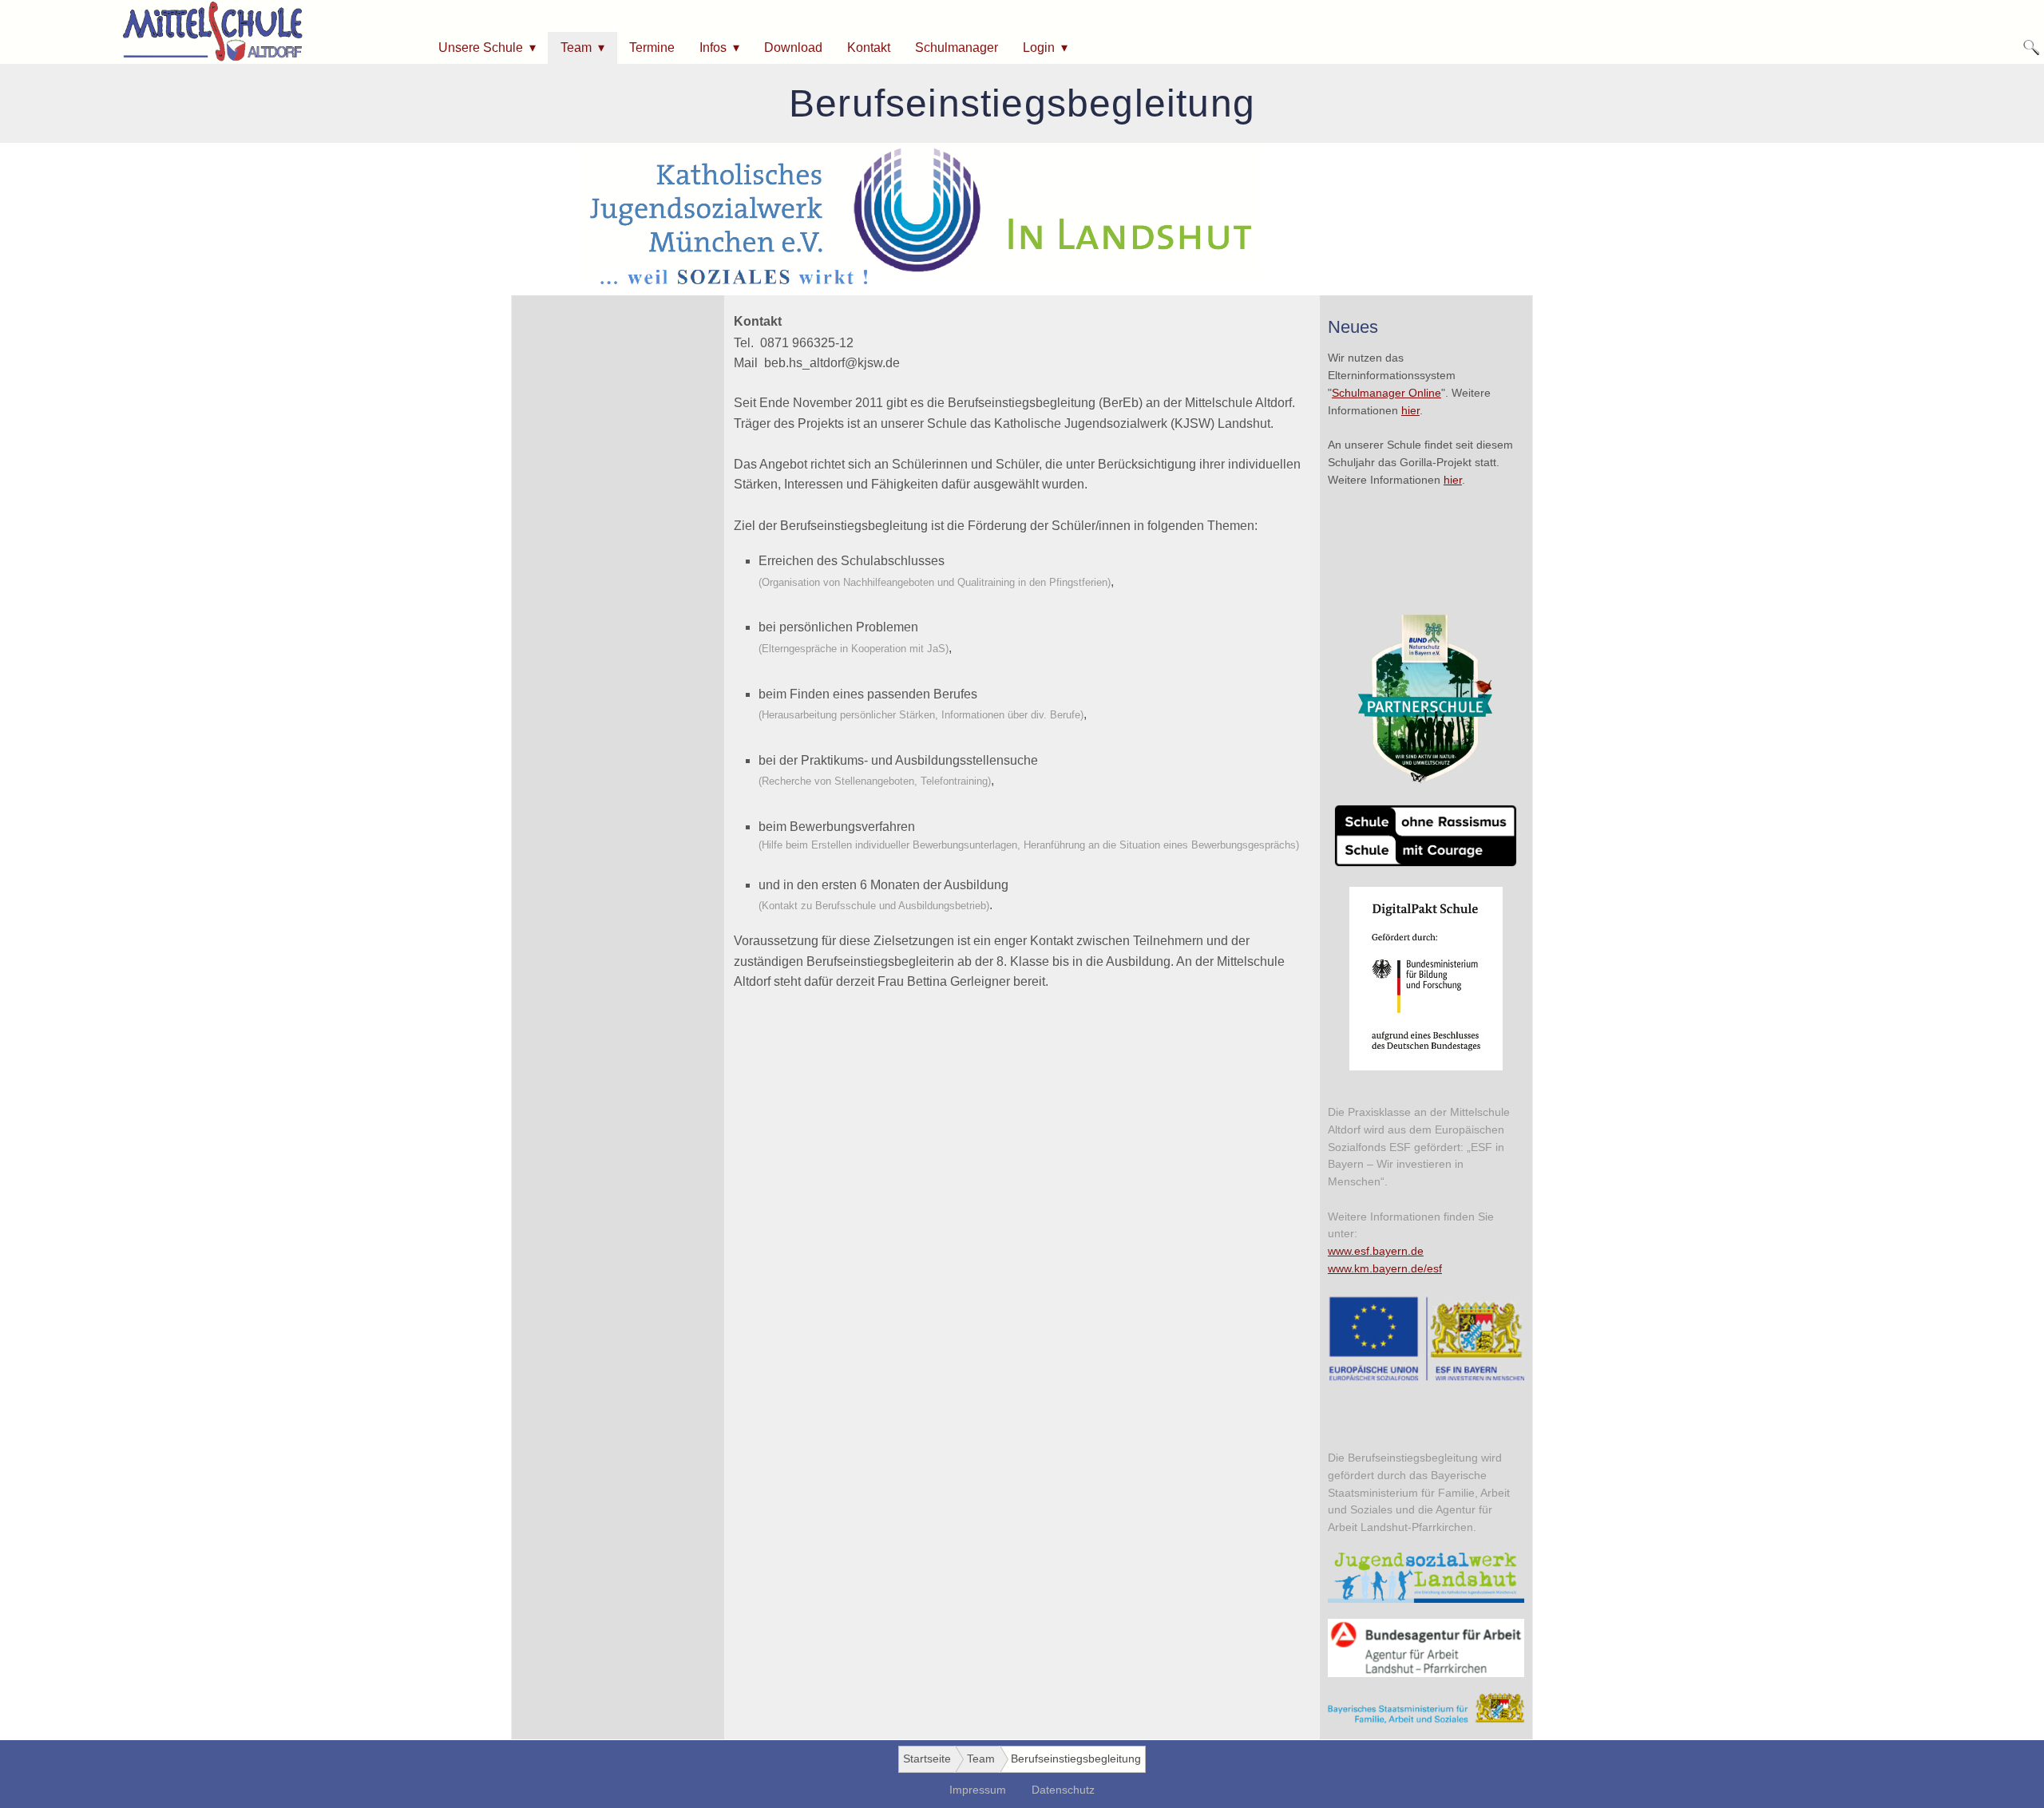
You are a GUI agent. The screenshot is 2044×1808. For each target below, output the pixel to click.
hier (1410, 411)
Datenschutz (1063, 1790)
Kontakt (869, 47)
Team (576, 47)
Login (1039, 47)
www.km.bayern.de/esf (1385, 1269)
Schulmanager (957, 47)
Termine (652, 47)
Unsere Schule (481, 47)
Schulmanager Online (1386, 393)
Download (793, 47)
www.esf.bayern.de (1376, 1251)
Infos (713, 47)
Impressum (978, 1790)
